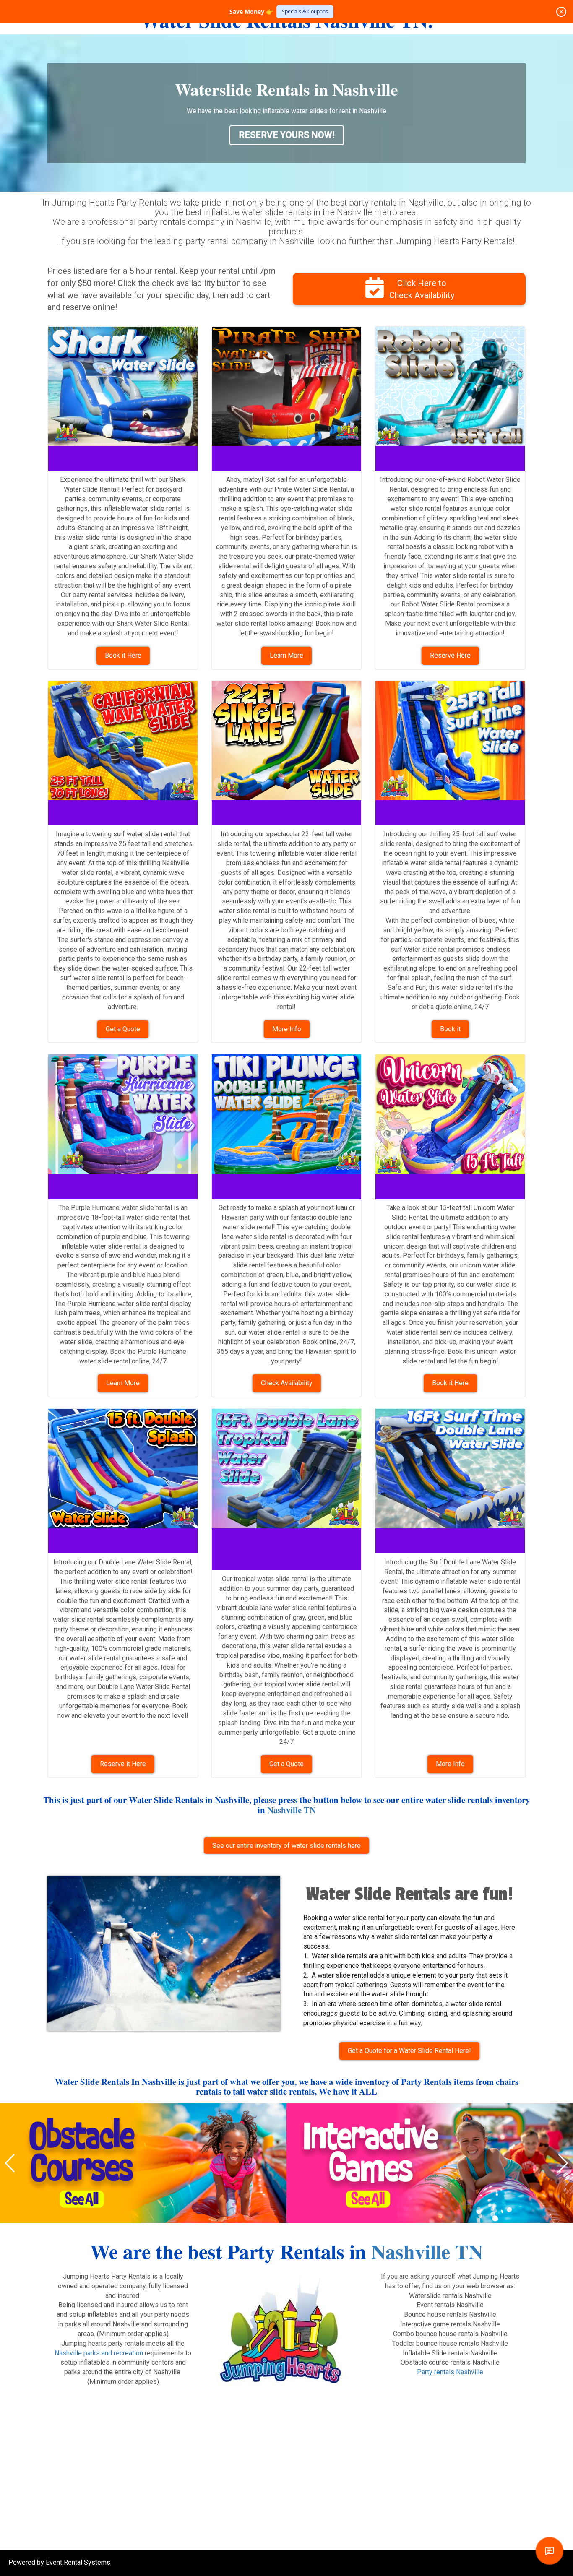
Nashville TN (292, 1810)
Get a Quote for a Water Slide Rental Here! (409, 2051)
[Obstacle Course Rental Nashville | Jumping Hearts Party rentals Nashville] (143, 2163)
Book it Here (123, 655)
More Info (287, 1029)
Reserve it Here (123, 1764)
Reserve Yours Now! (287, 135)
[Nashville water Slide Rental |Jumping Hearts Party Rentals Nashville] (123, 1114)
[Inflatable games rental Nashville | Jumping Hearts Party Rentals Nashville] (430, 2163)
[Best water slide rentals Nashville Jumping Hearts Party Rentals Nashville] (164, 1954)
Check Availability (287, 1383)
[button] (10, 2163)
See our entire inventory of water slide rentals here (286, 1846)
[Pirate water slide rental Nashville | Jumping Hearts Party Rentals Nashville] (286, 386)
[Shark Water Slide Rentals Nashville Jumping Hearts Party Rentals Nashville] (123, 386)
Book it (450, 1029)
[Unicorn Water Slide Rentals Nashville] (450, 1114)
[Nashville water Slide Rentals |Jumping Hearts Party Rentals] (286, 741)
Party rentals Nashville (450, 2372)
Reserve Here (450, 655)
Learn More (286, 655)
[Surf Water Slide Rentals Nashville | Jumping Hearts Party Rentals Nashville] (123, 741)
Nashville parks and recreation (99, 2353)
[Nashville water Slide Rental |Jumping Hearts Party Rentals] (286, 1469)
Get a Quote (123, 1029)
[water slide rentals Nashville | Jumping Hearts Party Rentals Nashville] (450, 741)
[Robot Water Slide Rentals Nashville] (450, 386)
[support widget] (550, 2551)
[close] (561, 12)
